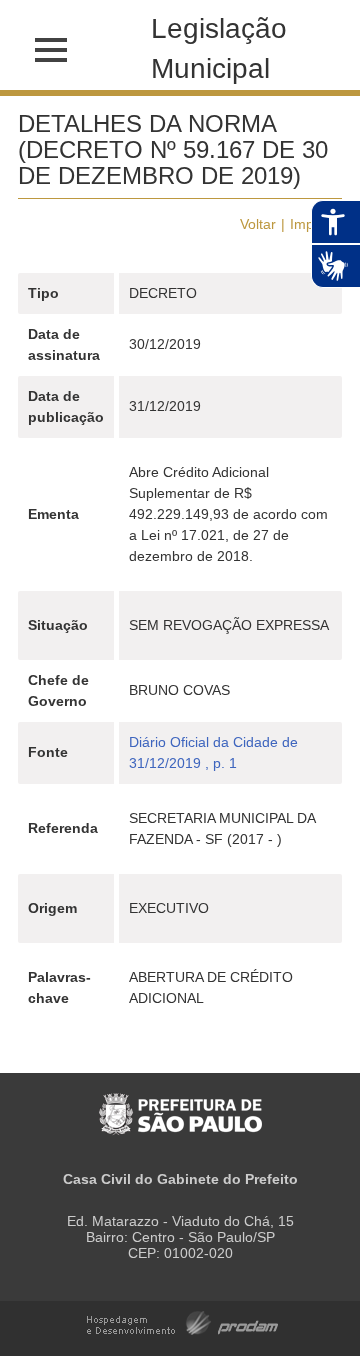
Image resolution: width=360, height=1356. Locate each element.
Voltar (258, 224)
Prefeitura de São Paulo (180, 1103)
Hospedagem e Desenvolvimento (182, 1321)
